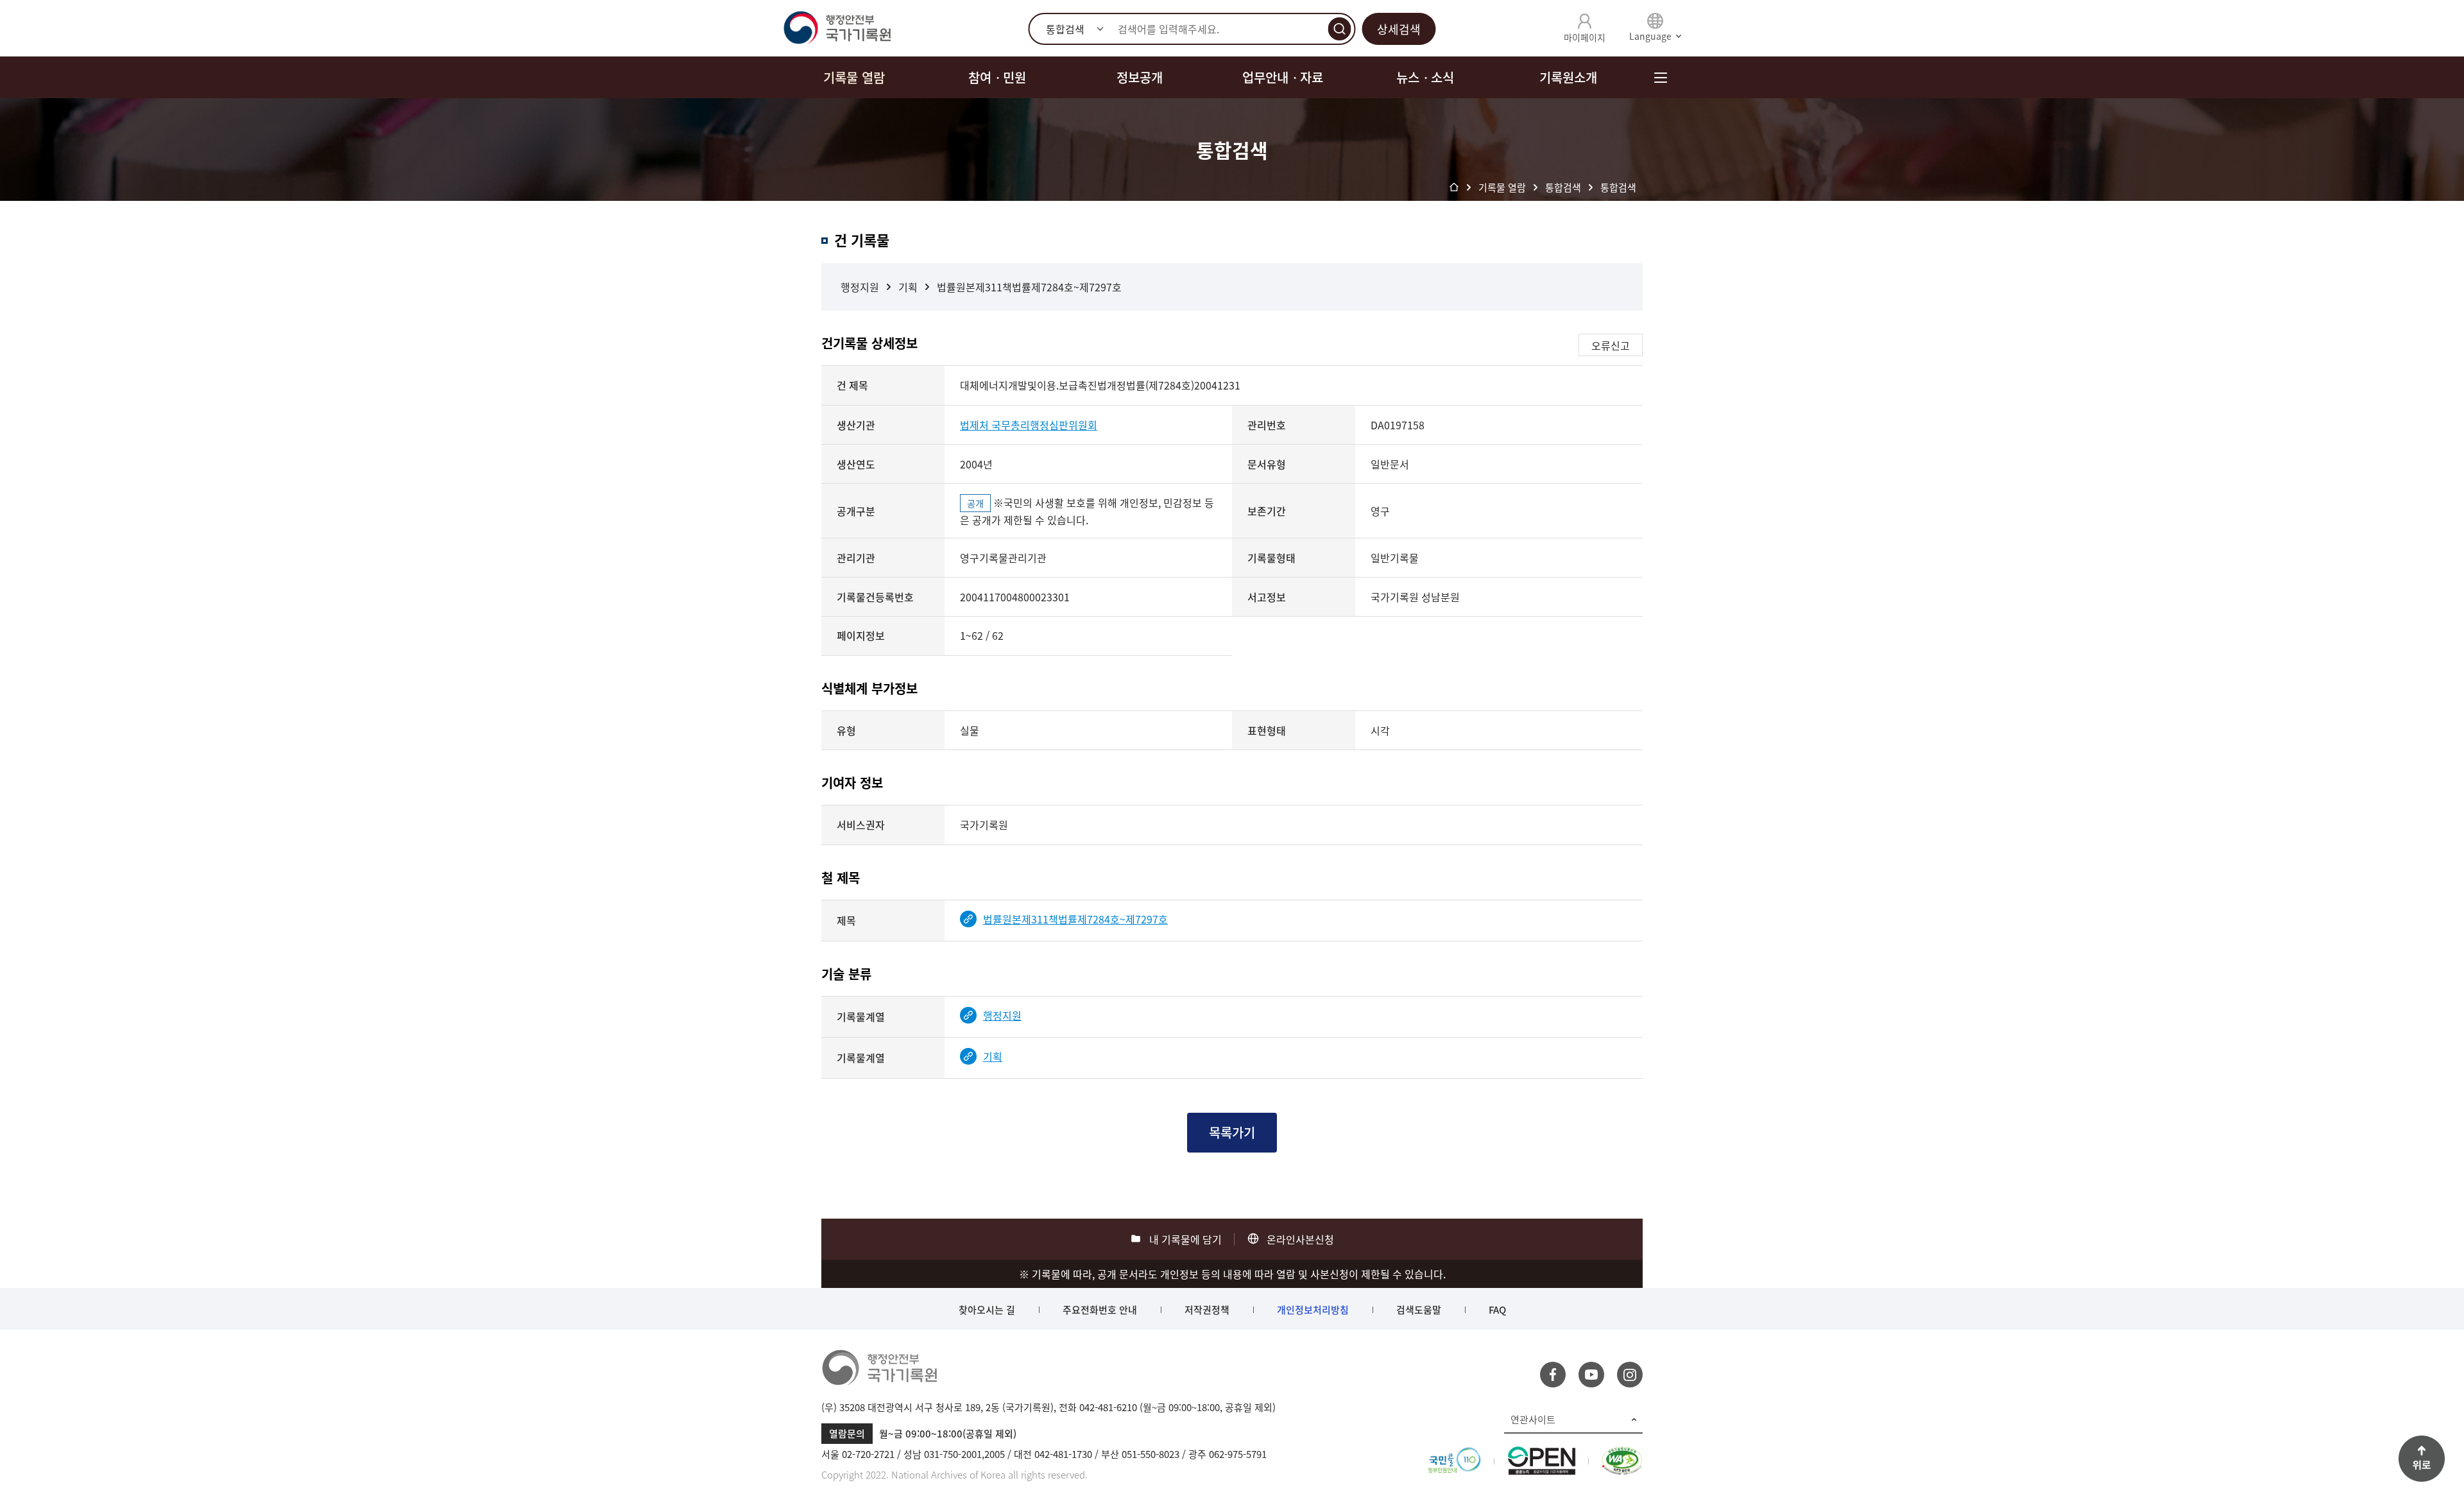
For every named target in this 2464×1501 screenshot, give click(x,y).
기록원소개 (1568, 77)
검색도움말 (1419, 1310)
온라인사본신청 (1300, 1239)
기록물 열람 (854, 77)
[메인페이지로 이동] (837, 28)
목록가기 (1232, 1132)
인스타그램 (1630, 1375)
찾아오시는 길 (987, 1310)
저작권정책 (1207, 1310)
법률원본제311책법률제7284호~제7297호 (1029, 287)
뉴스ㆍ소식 (1425, 77)
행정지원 (860, 287)
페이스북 (1553, 1375)
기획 (908, 287)
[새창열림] (1454, 1454)
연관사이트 (1533, 1420)
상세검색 (1399, 29)
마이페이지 (1585, 37)
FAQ (1497, 1310)
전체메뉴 (1660, 77)
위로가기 (2422, 1459)
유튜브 (1591, 1375)
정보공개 (1140, 77)
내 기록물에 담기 (1185, 1239)
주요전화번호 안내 (1100, 1310)
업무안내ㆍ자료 (1283, 77)
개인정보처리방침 (1313, 1310)
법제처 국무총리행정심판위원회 (1029, 425)
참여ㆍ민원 (997, 77)
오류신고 (1611, 345)
